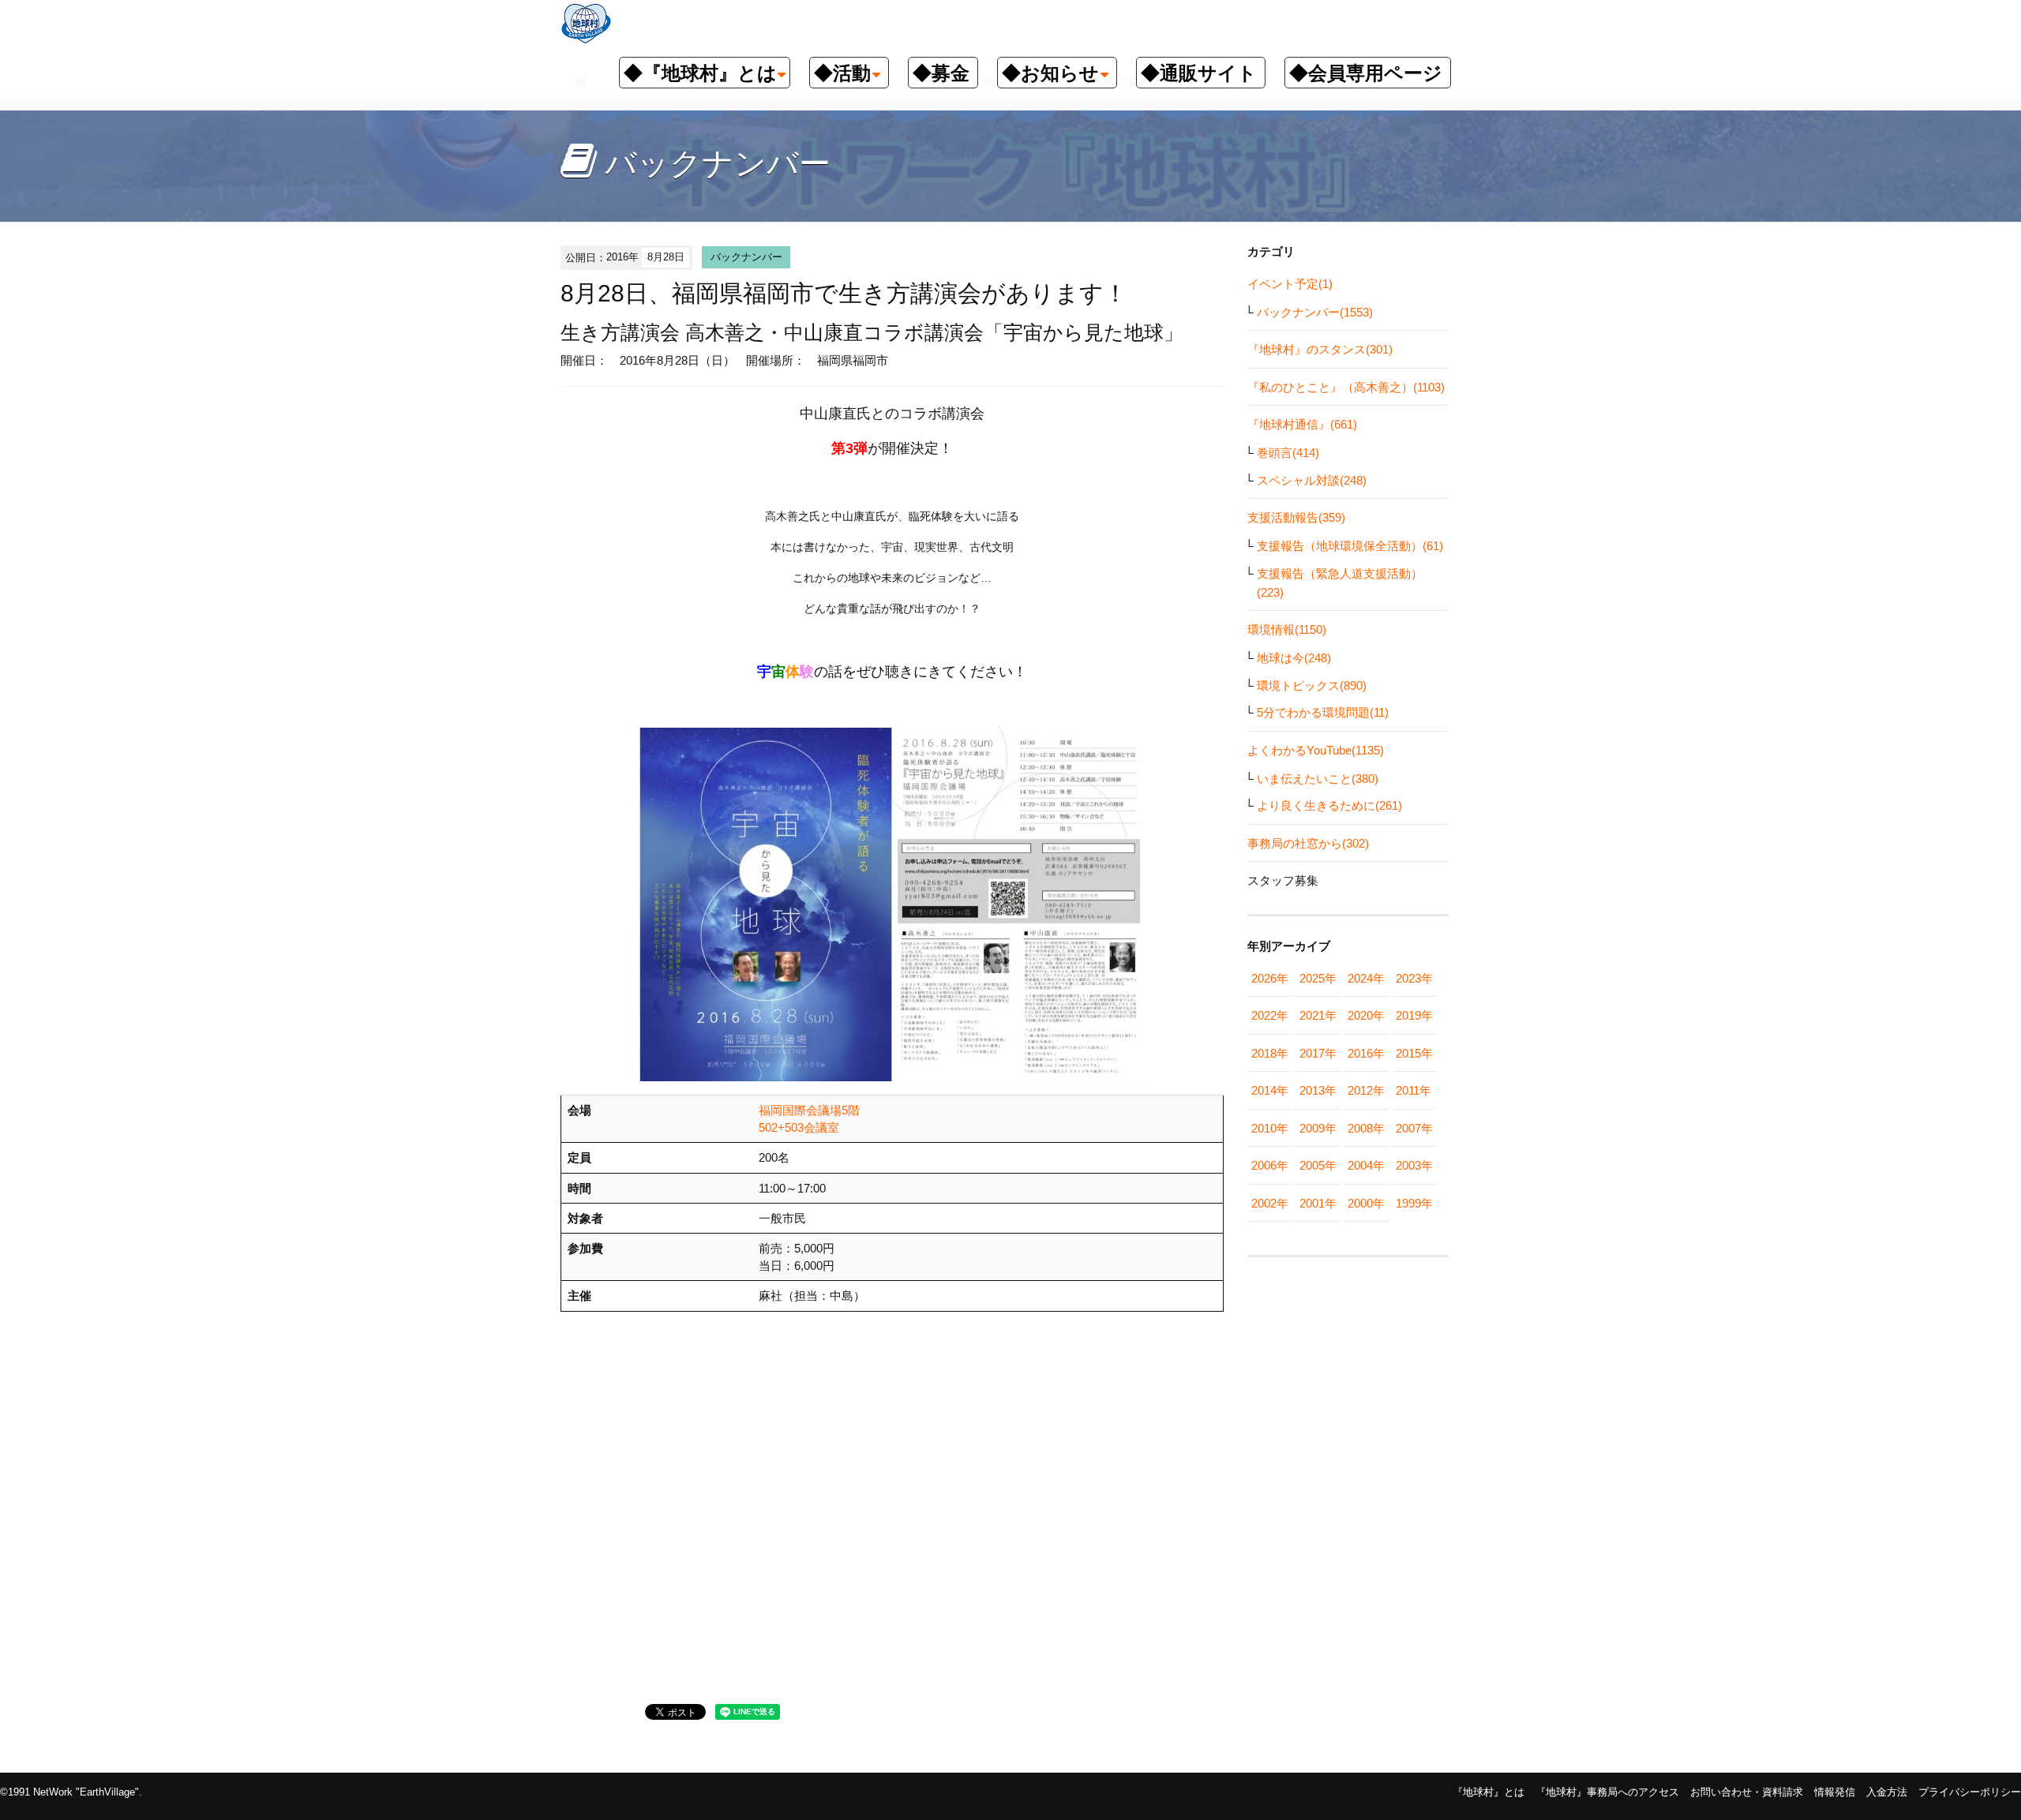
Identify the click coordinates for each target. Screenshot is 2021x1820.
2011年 (1414, 1090)
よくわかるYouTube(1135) (1316, 750)
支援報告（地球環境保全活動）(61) (1350, 546)
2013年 (1318, 1090)
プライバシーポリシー (1970, 1792)
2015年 (1414, 1053)
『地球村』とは (1489, 1792)
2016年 (1366, 1053)
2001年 (1318, 1203)
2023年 (1414, 978)
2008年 (1366, 1128)
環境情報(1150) (1287, 629)
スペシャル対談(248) (1312, 480)
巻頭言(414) (1288, 453)
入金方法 (1887, 1792)
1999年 (1414, 1203)
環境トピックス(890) (1312, 685)
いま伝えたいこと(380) (1318, 779)
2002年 (1270, 1203)
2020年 (1366, 1015)
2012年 (1366, 1090)
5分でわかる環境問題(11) (1323, 712)
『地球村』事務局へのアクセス (1607, 1792)
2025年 (1318, 978)
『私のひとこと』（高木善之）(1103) (1346, 387)
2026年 (1270, 978)
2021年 (1318, 1015)
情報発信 (1835, 1792)
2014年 (1270, 1090)
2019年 (1414, 1015)
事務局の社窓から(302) (1308, 843)
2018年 (1270, 1053)
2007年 (1414, 1128)
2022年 (1270, 1015)
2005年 (1318, 1165)
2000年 (1366, 1203)
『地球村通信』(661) (1302, 424)
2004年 (1366, 1165)
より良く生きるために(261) (1329, 805)
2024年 (1366, 978)
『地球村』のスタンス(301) (1320, 349)
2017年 (1318, 1053)
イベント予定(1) (1290, 284)
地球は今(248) (1294, 658)
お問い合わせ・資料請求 (1747, 1792)
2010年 (1270, 1128)
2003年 (1414, 1165)
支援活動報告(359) (1296, 517)
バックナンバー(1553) (1315, 312)
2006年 (1270, 1165)
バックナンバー (746, 257)
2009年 (1318, 1128)
